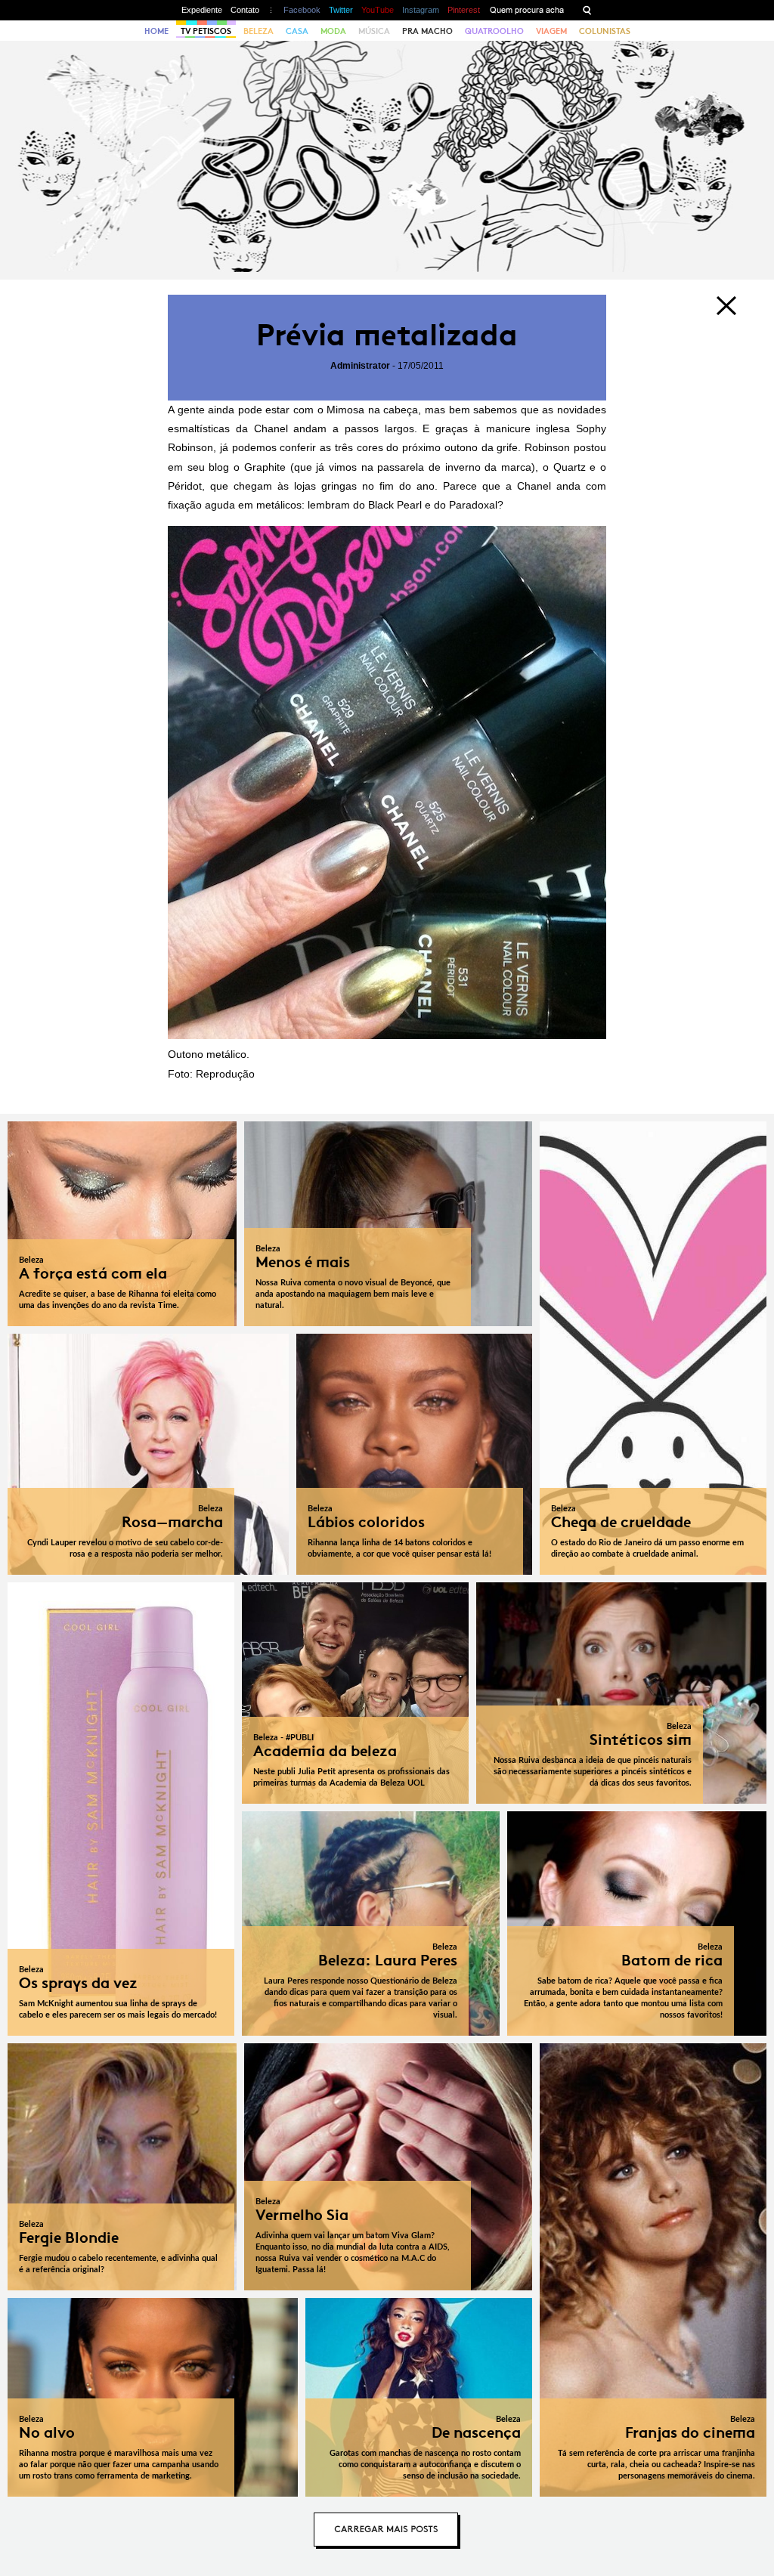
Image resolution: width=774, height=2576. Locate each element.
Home (156, 31)
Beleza (259, 31)
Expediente (202, 10)
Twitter (341, 10)
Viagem (551, 31)
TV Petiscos (206, 31)
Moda (333, 31)
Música (374, 31)
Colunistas (605, 31)
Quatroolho (494, 31)
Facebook (302, 10)
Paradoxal (473, 505)
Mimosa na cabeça (372, 410)
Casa (297, 31)
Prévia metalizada (387, 335)
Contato (245, 10)
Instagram (421, 10)
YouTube (378, 10)
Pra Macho (427, 31)
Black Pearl (395, 505)
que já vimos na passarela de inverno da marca (413, 467)
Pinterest (464, 10)
